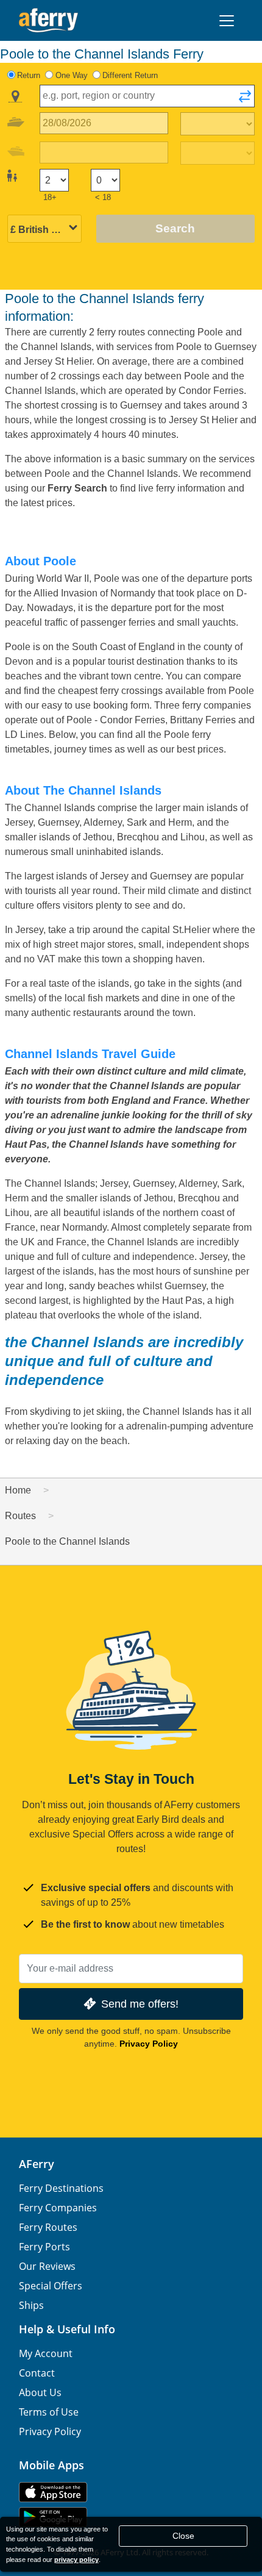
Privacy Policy (149, 2044)
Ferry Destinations (61, 2188)
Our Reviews (47, 2266)
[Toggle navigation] (227, 21)
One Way (72, 75)
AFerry (37, 2164)
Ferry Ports (44, 2247)
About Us (40, 2392)
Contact (37, 2373)
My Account (46, 2353)
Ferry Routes (48, 2227)
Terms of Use (49, 2412)
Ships (31, 2305)
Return (29, 75)
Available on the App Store (53, 2492)
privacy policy (76, 2560)
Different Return (130, 75)
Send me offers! (140, 2004)
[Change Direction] (245, 100)
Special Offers (51, 2286)
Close (183, 2536)
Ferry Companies (58, 2208)
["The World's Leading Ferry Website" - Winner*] (48, 20)
